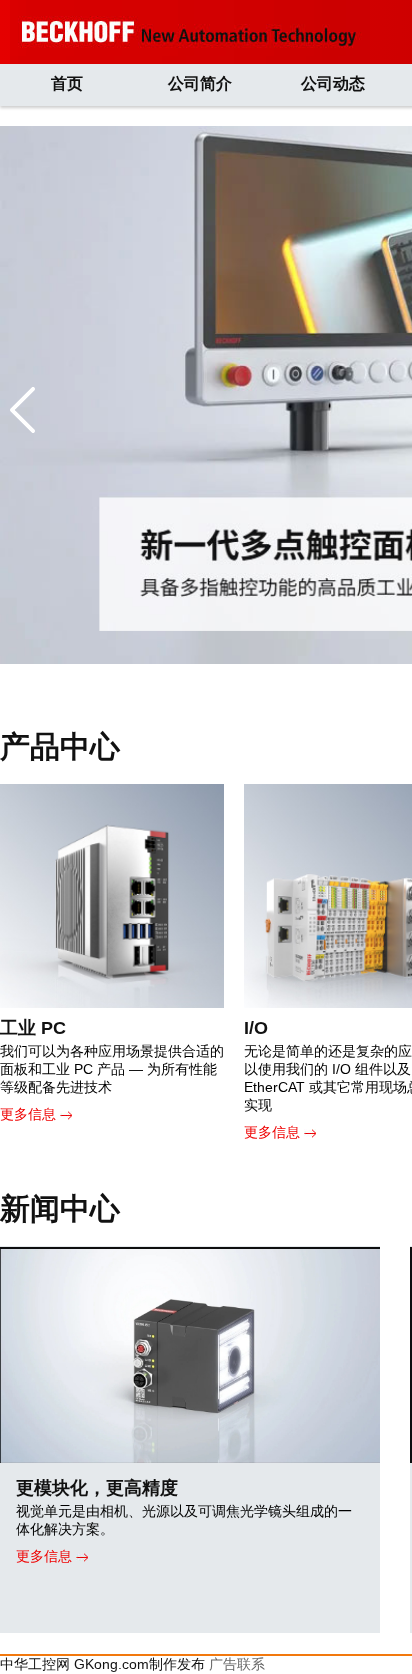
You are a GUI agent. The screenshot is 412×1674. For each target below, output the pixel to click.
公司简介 (200, 83)
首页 (67, 83)
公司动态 (333, 83)
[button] (22, 410)
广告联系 (237, 1664)
